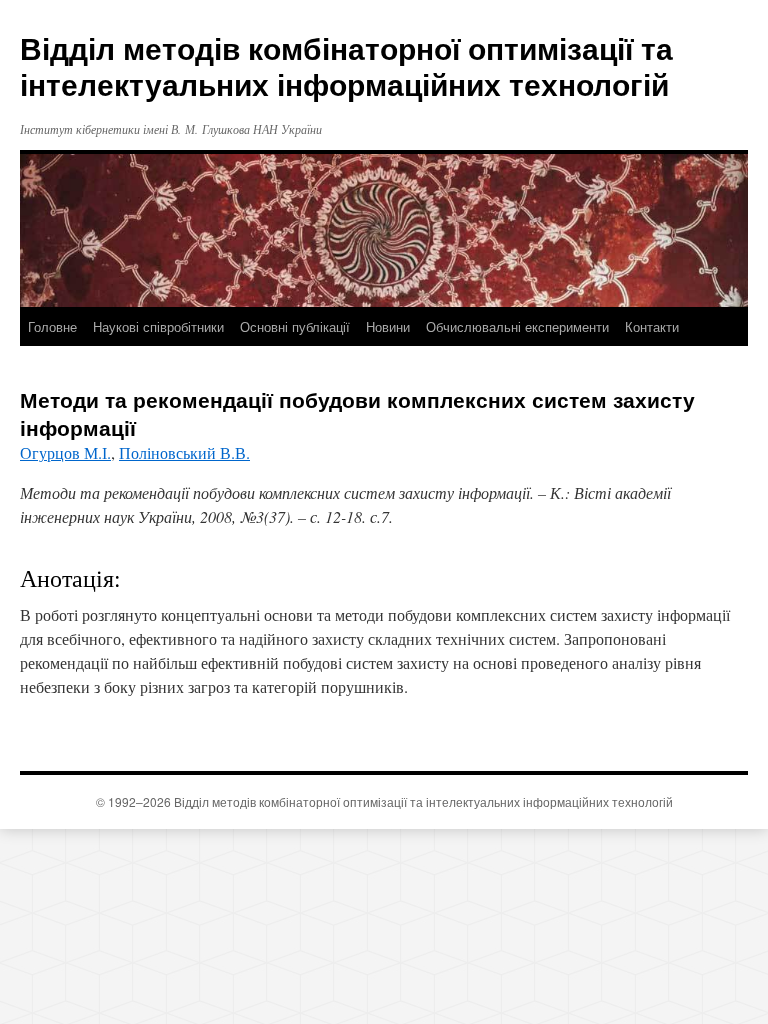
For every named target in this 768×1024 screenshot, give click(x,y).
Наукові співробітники (158, 326)
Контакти (652, 326)
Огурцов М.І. (65, 452)
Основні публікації (295, 326)
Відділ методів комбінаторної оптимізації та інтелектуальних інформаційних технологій (346, 65)
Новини (388, 326)
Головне (52, 326)
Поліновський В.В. (184, 452)
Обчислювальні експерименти (517, 326)
